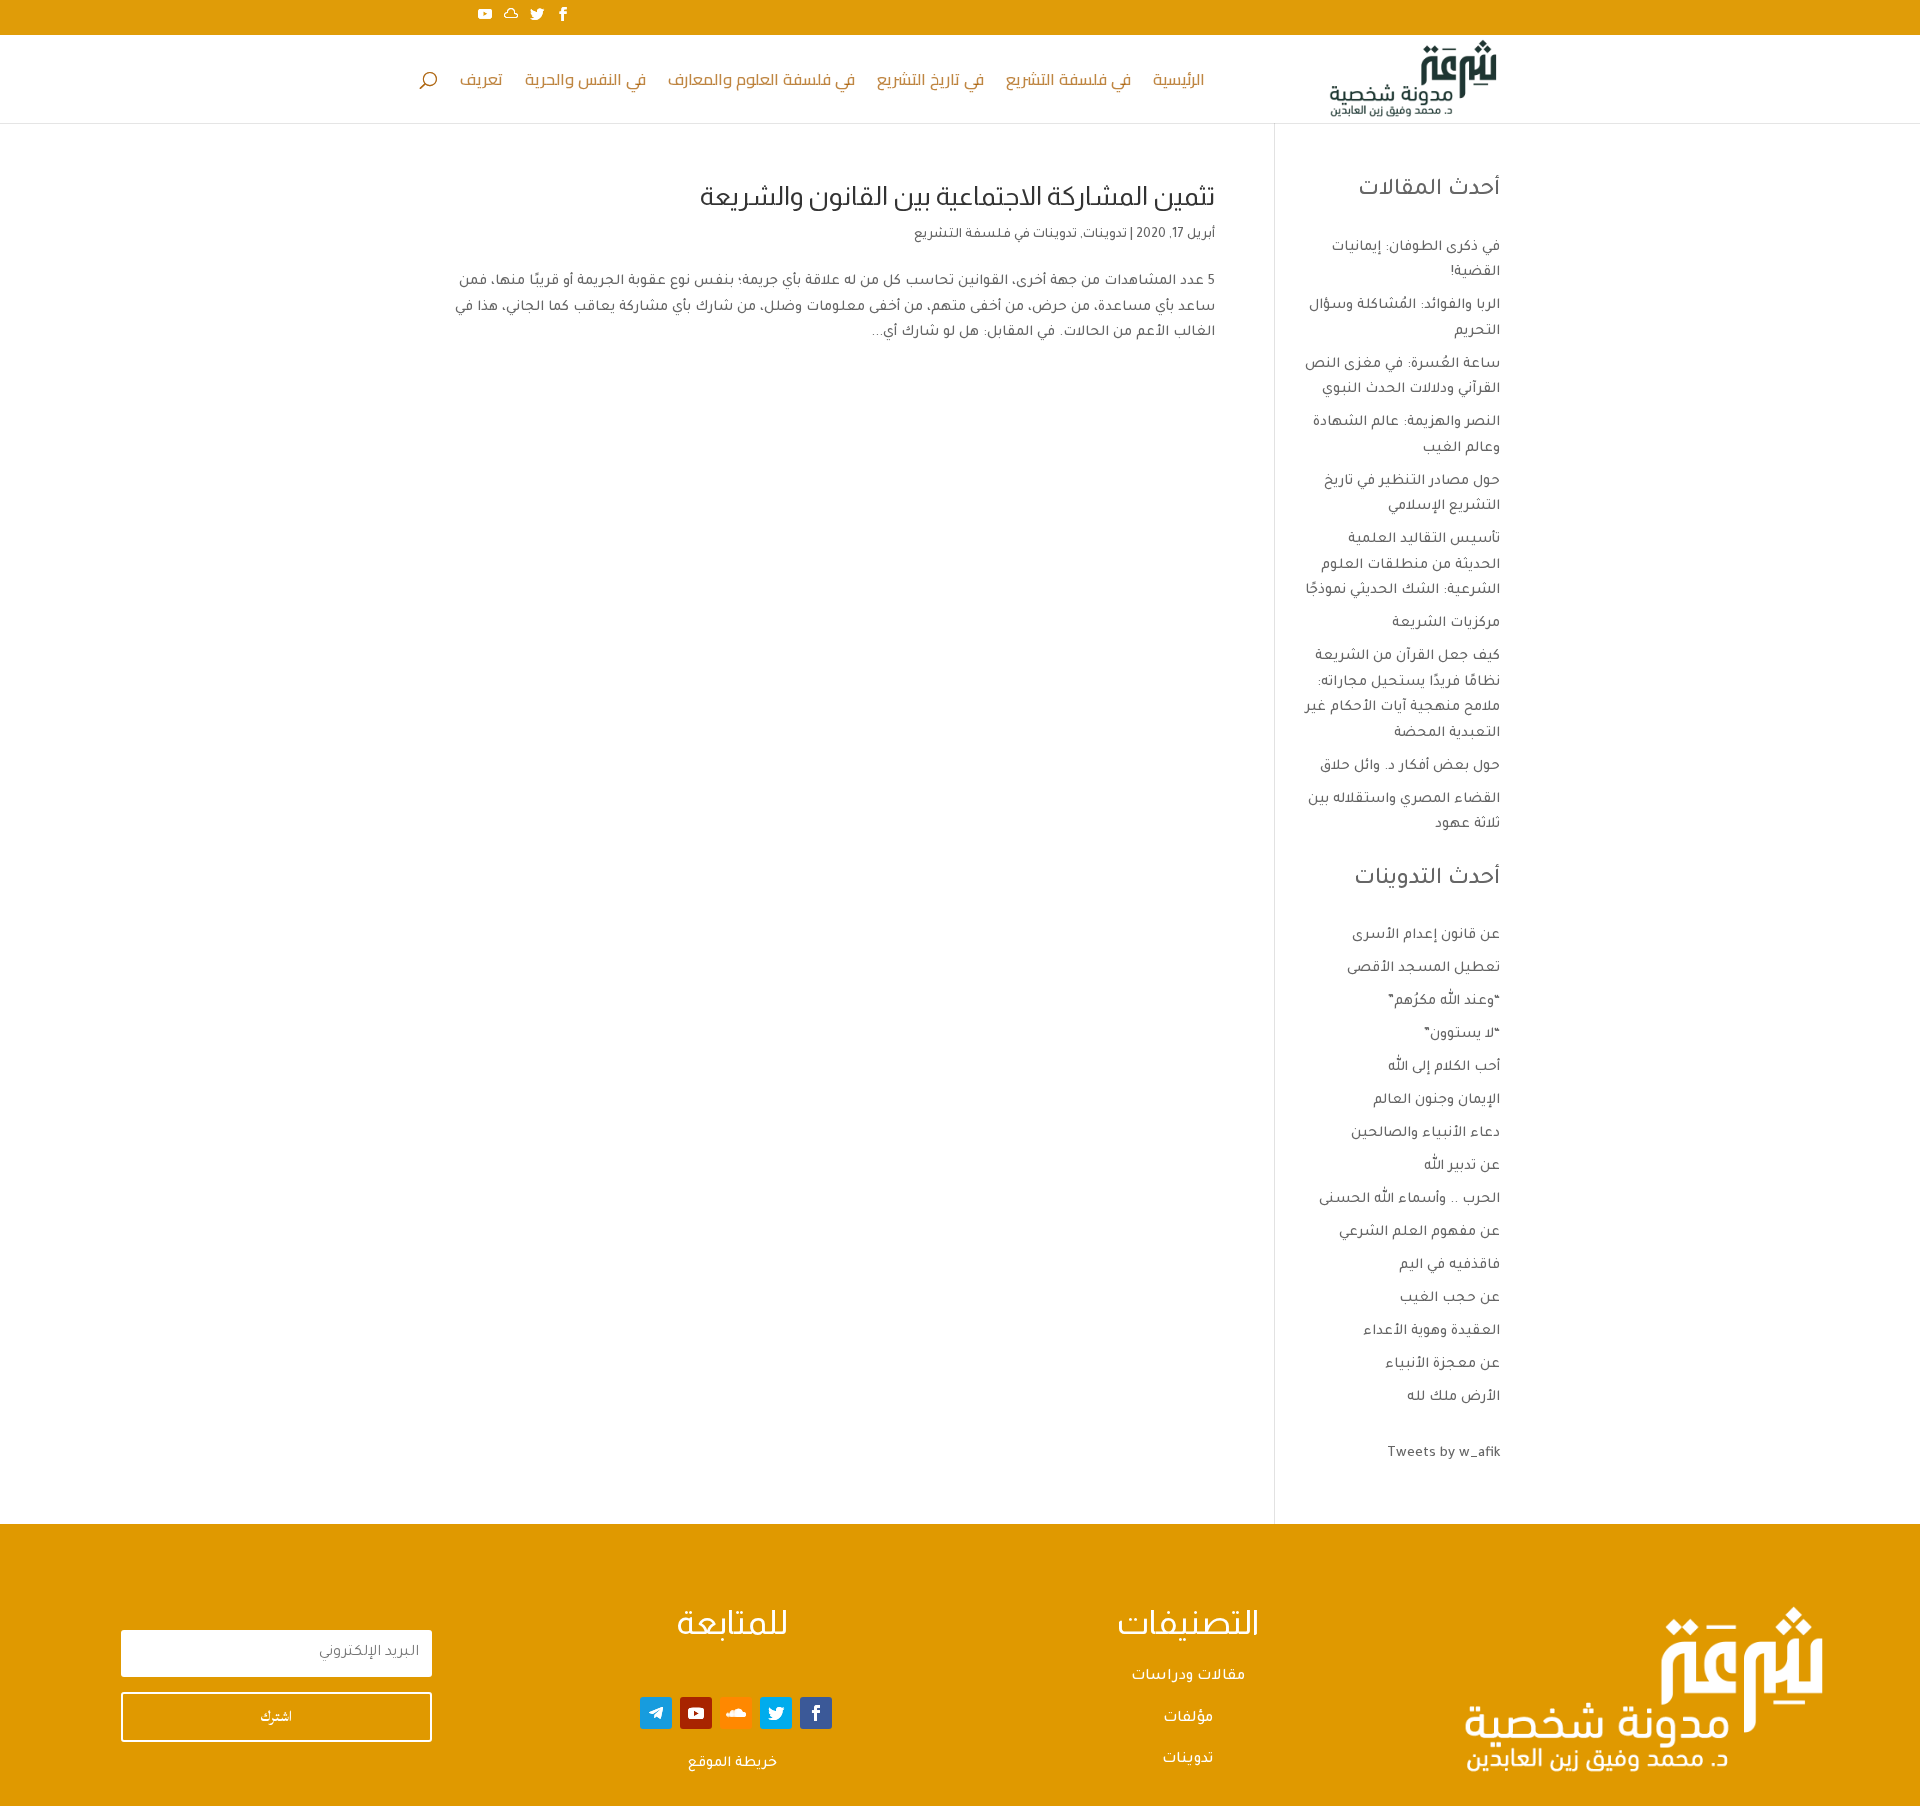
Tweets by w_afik (1443, 1453)
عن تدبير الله (1462, 1166)
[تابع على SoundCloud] (736, 1713)
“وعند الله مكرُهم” (1444, 1001)
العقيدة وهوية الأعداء (1431, 1331)
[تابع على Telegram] (656, 1713)
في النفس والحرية (585, 83)
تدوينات (1105, 235)
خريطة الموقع (732, 1763)
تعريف (481, 83)
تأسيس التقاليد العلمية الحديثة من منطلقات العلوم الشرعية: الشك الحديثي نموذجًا (1402, 565)
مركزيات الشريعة (1446, 623)
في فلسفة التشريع (1068, 83)
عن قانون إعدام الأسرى (1426, 935)
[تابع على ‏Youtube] (696, 1713)
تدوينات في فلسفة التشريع (995, 235)
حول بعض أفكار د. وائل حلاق (1410, 766)
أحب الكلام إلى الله (1444, 1067)
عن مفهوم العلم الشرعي (1419, 1232)
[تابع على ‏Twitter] (776, 1713)
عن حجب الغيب (1449, 1298)
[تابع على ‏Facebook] (816, 1713)
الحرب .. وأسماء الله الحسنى (1409, 1199)
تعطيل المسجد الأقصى (1423, 968)
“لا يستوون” (1462, 1034)
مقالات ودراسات (1188, 1677)
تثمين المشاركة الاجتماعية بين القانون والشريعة (957, 195)
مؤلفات (1188, 1719)
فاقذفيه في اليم (1449, 1265)
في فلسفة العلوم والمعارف (761, 83)
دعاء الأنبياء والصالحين (1425, 1133)
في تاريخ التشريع (930, 83)
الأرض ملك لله (1453, 1397)
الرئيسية (1179, 83)
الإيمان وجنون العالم (1436, 1100)
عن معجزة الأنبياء (1442, 1364)
